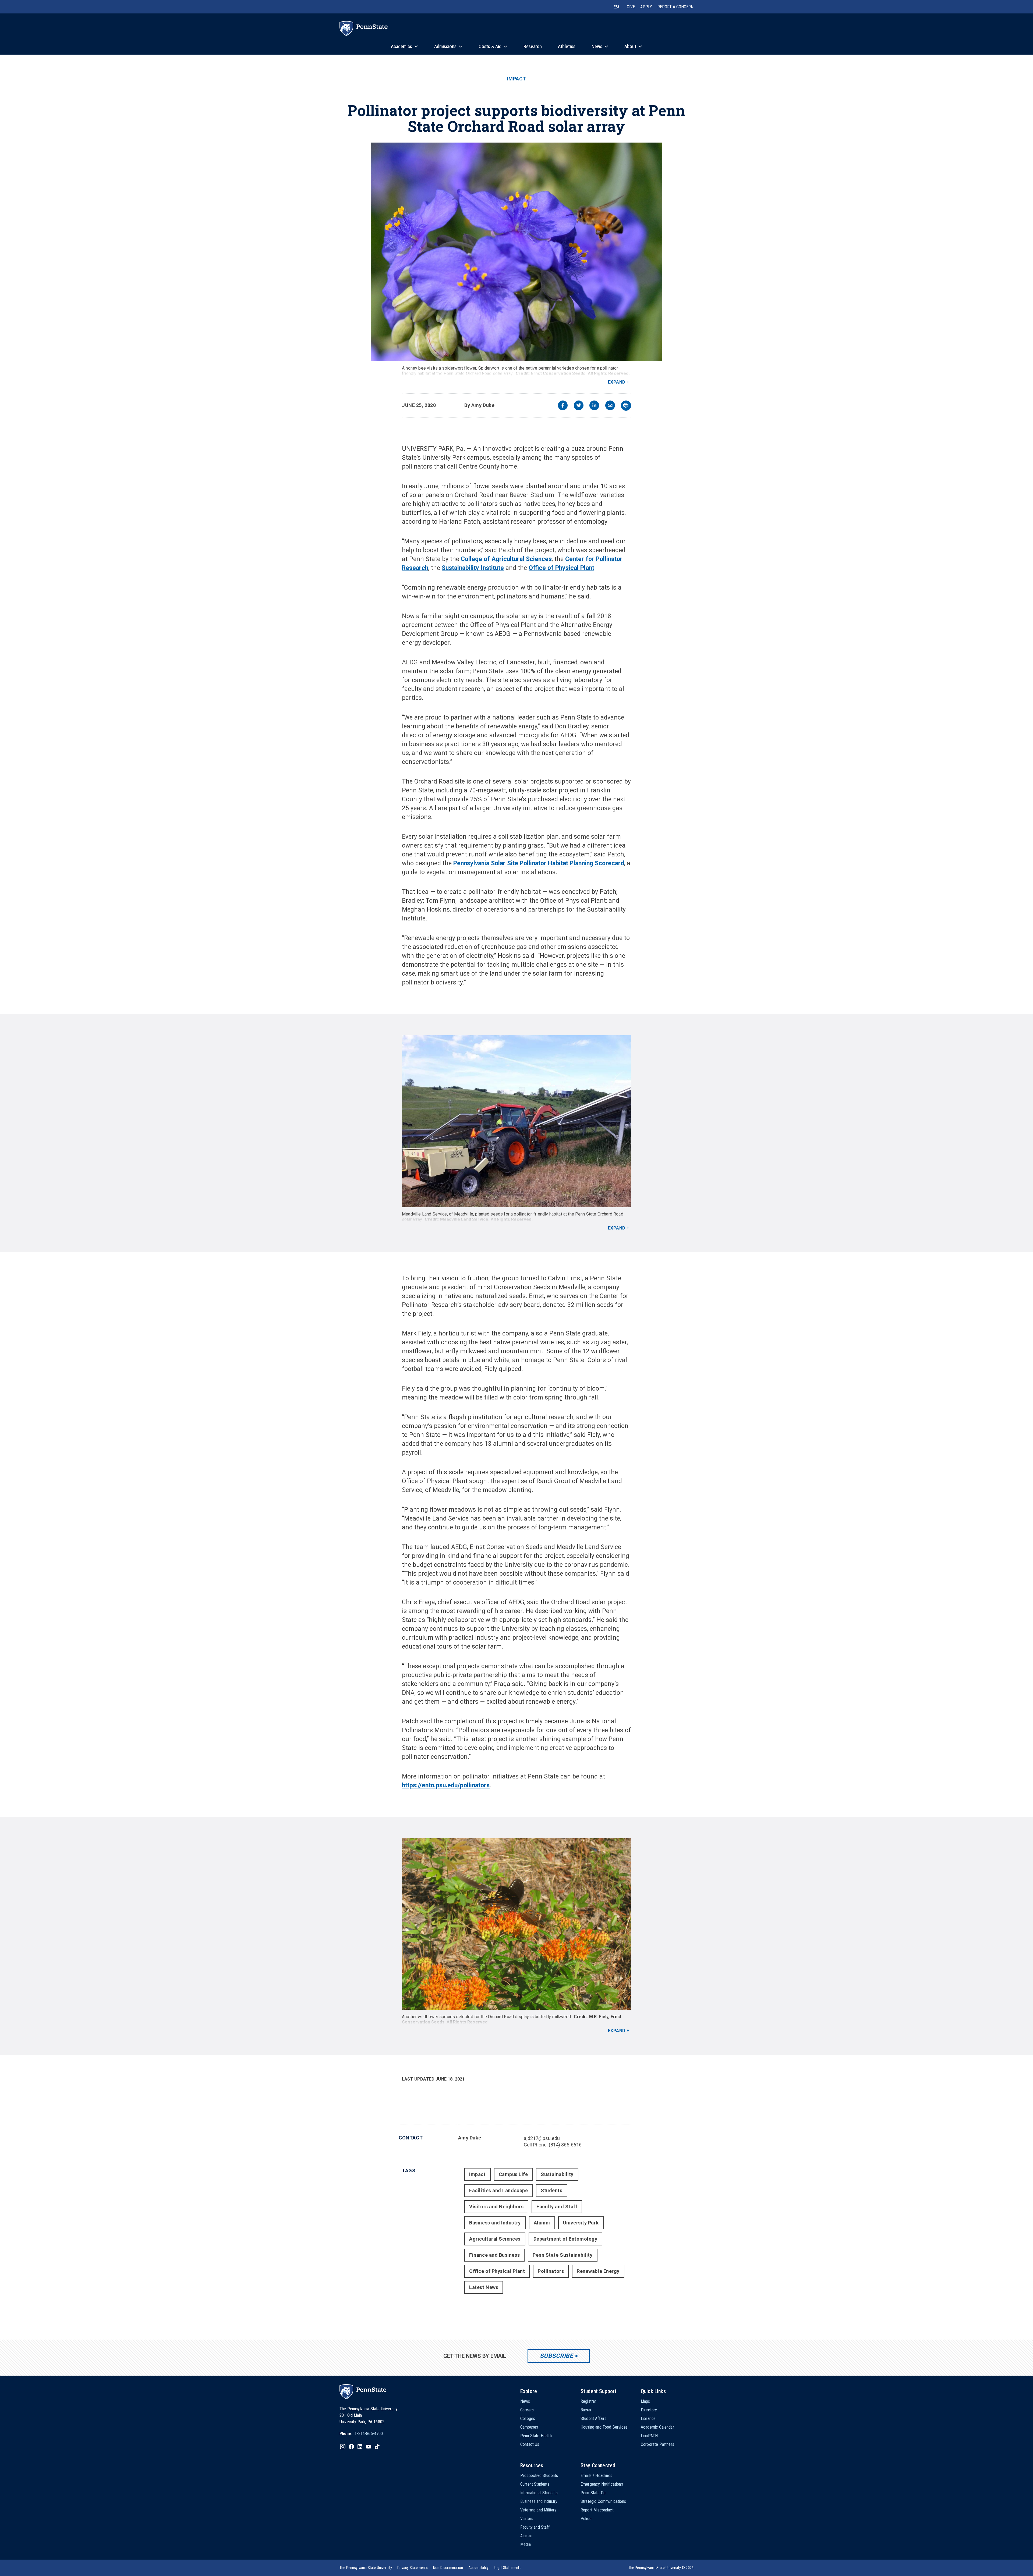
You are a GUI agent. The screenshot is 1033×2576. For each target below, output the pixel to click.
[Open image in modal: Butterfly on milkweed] (516, 1924)
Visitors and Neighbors (496, 2207)
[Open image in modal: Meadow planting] (516, 1121)
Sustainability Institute (473, 568)
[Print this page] (626, 406)
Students (551, 2190)
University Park (581, 2223)
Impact (516, 79)
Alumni (542, 2223)
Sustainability (557, 2174)
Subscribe (556, 2356)
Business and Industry (495, 2223)
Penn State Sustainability (563, 2255)
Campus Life (513, 2174)
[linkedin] (594, 406)
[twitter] (579, 406)
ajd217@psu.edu (542, 2138)
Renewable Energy (598, 2271)
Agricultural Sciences (495, 2239)
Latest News (484, 2287)
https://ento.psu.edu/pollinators (446, 1785)
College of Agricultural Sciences (506, 559)
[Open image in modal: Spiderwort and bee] (516, 252)
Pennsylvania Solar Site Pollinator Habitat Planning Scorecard (539, 863)
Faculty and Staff (557, 2207)
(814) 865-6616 (565, 2145)
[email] (610, 406)
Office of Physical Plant (561, 568)
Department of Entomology (565, 2239)
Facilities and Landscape (498, 2190)
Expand (617, 382)
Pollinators (551, 2271)
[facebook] (563, 406)
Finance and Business (494, 2255)
